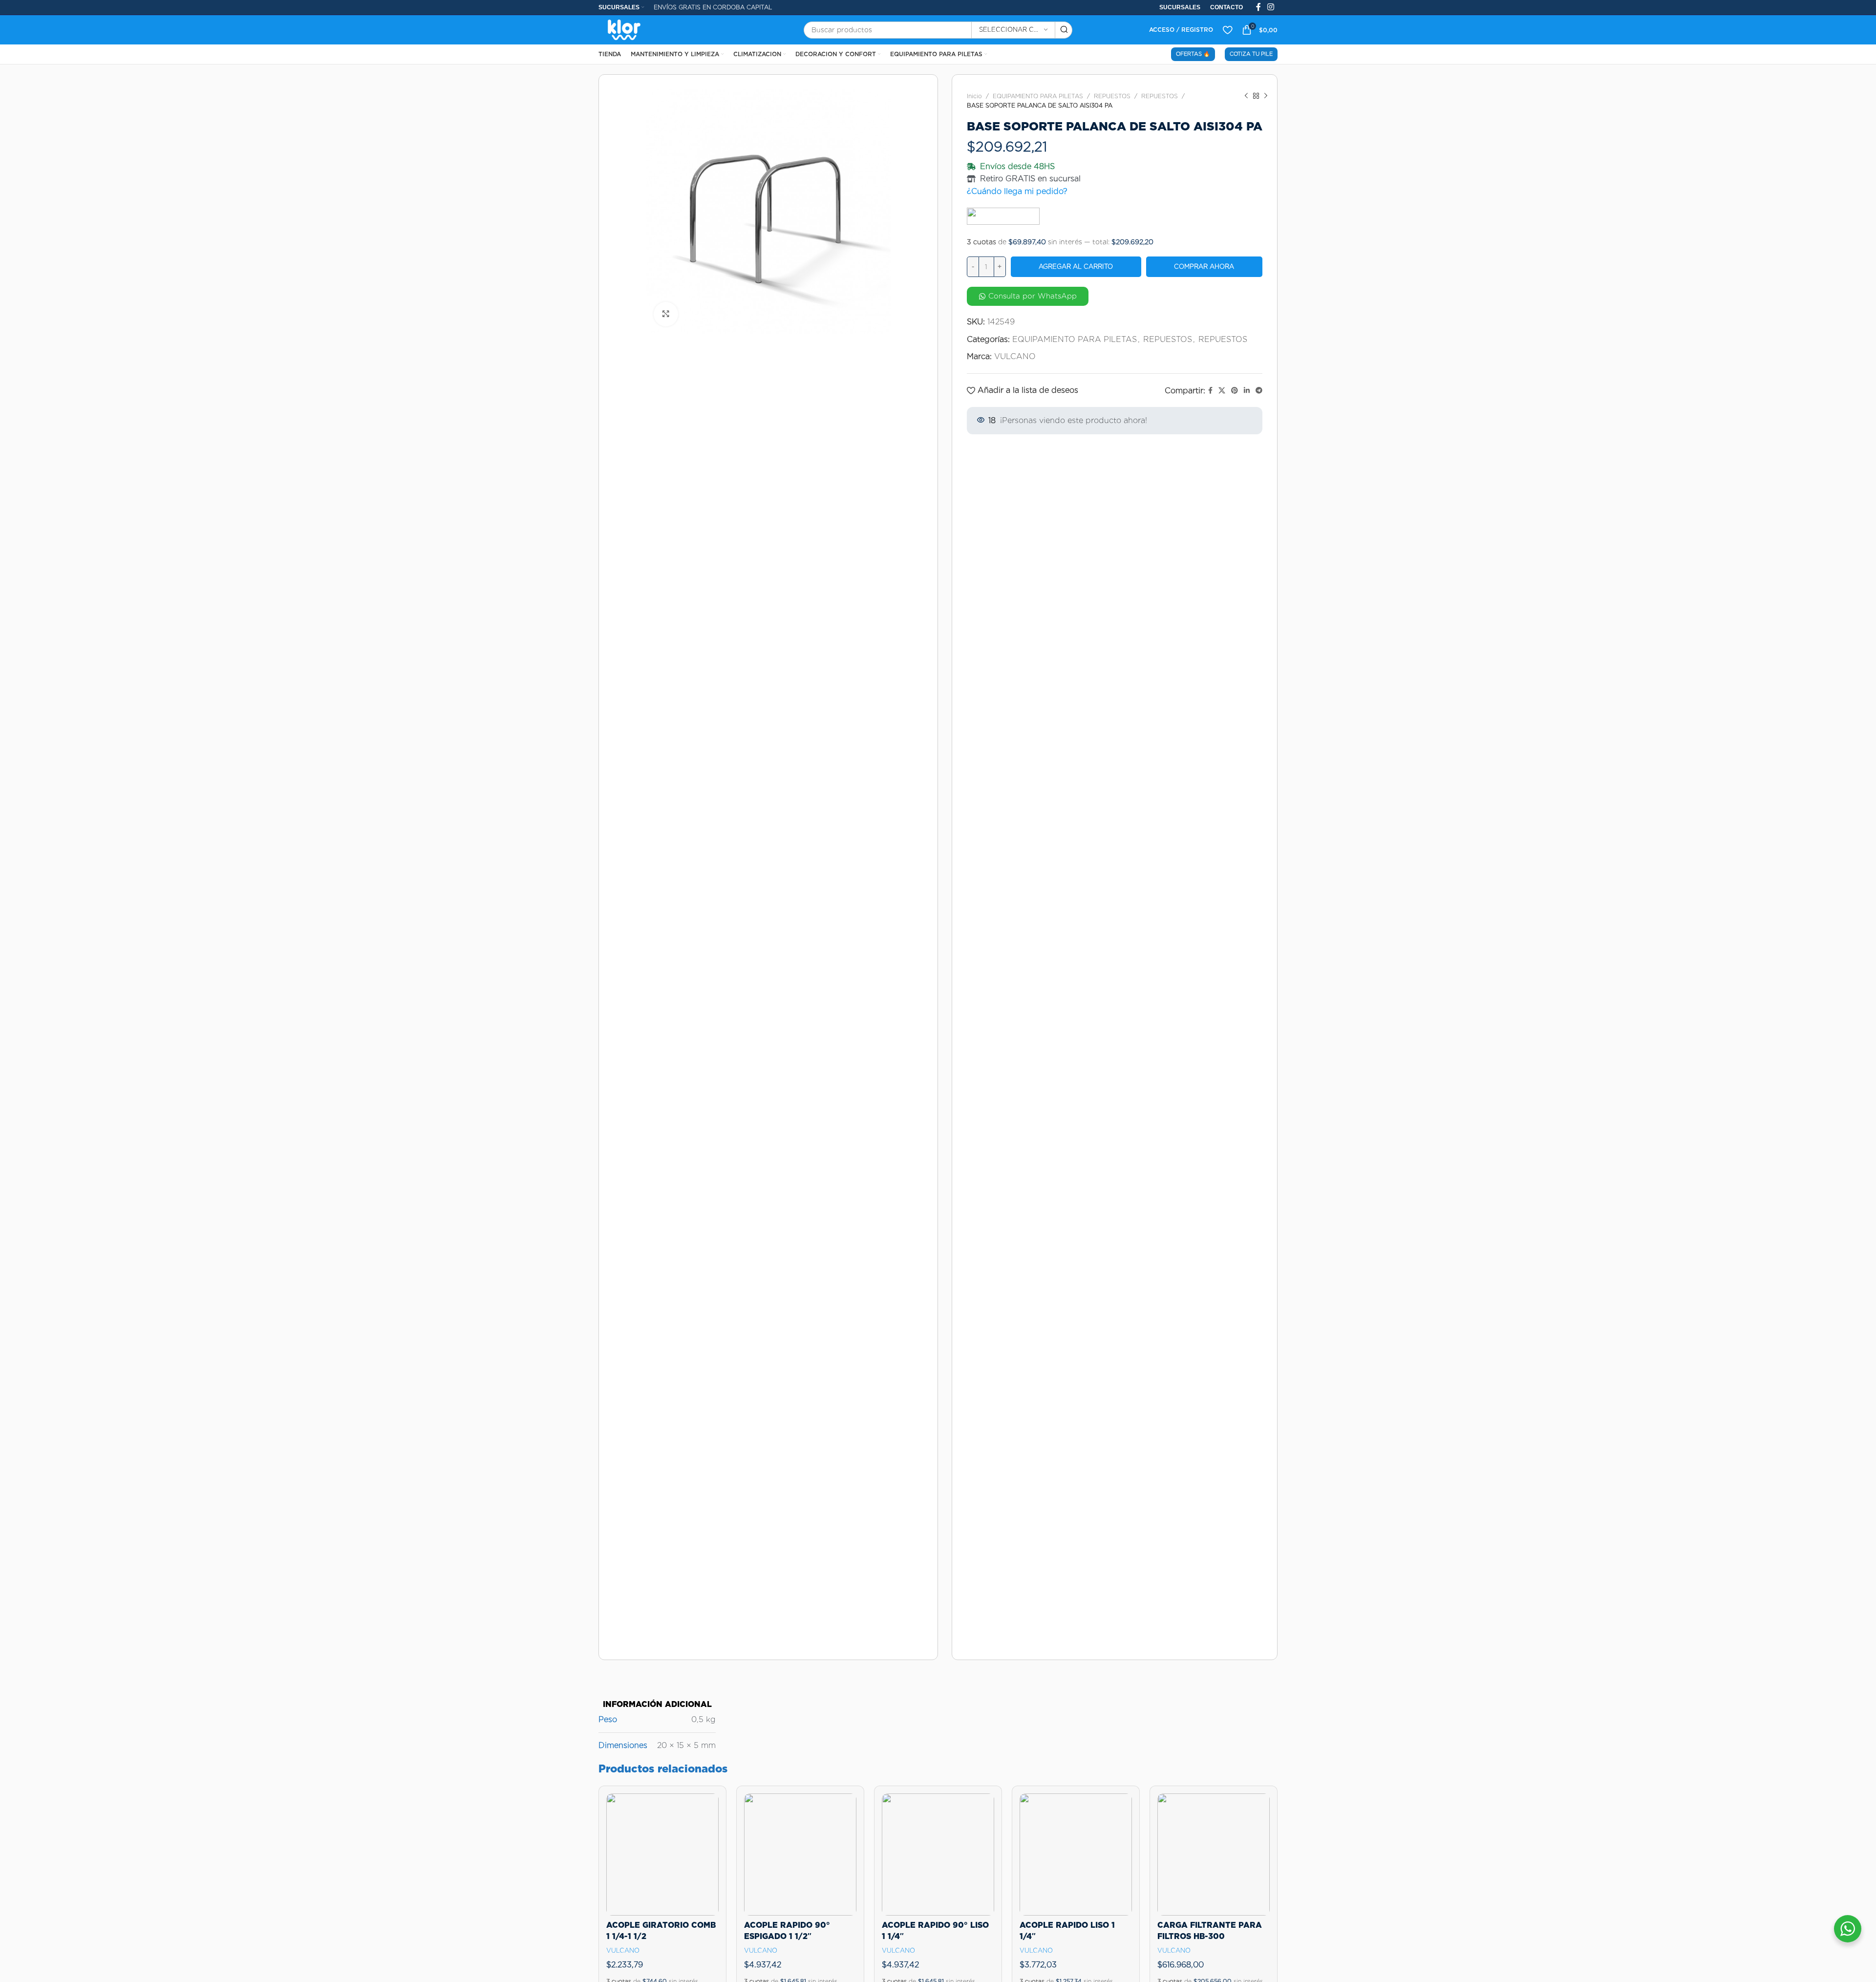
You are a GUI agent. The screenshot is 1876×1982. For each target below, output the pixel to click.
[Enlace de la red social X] (1222, 391)
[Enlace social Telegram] (1259, 391)
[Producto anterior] (1246, 96)
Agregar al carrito (1076, 266)
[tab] (657, 1699)
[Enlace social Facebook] (1210, 391)
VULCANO (1015, 356)
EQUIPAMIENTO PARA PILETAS (1038, 96)
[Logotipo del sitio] (624, 29)
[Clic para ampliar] (666, 314)
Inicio (974, 96)
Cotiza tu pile (1251, 54)
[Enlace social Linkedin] (1247, 391)
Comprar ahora (1204, 266)
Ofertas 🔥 (1193, 54)
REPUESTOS (1112, 96)
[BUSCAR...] (1064, 30)
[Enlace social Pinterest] (1235, 391)
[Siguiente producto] (1266, 96)
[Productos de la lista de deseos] (1227, 30)
